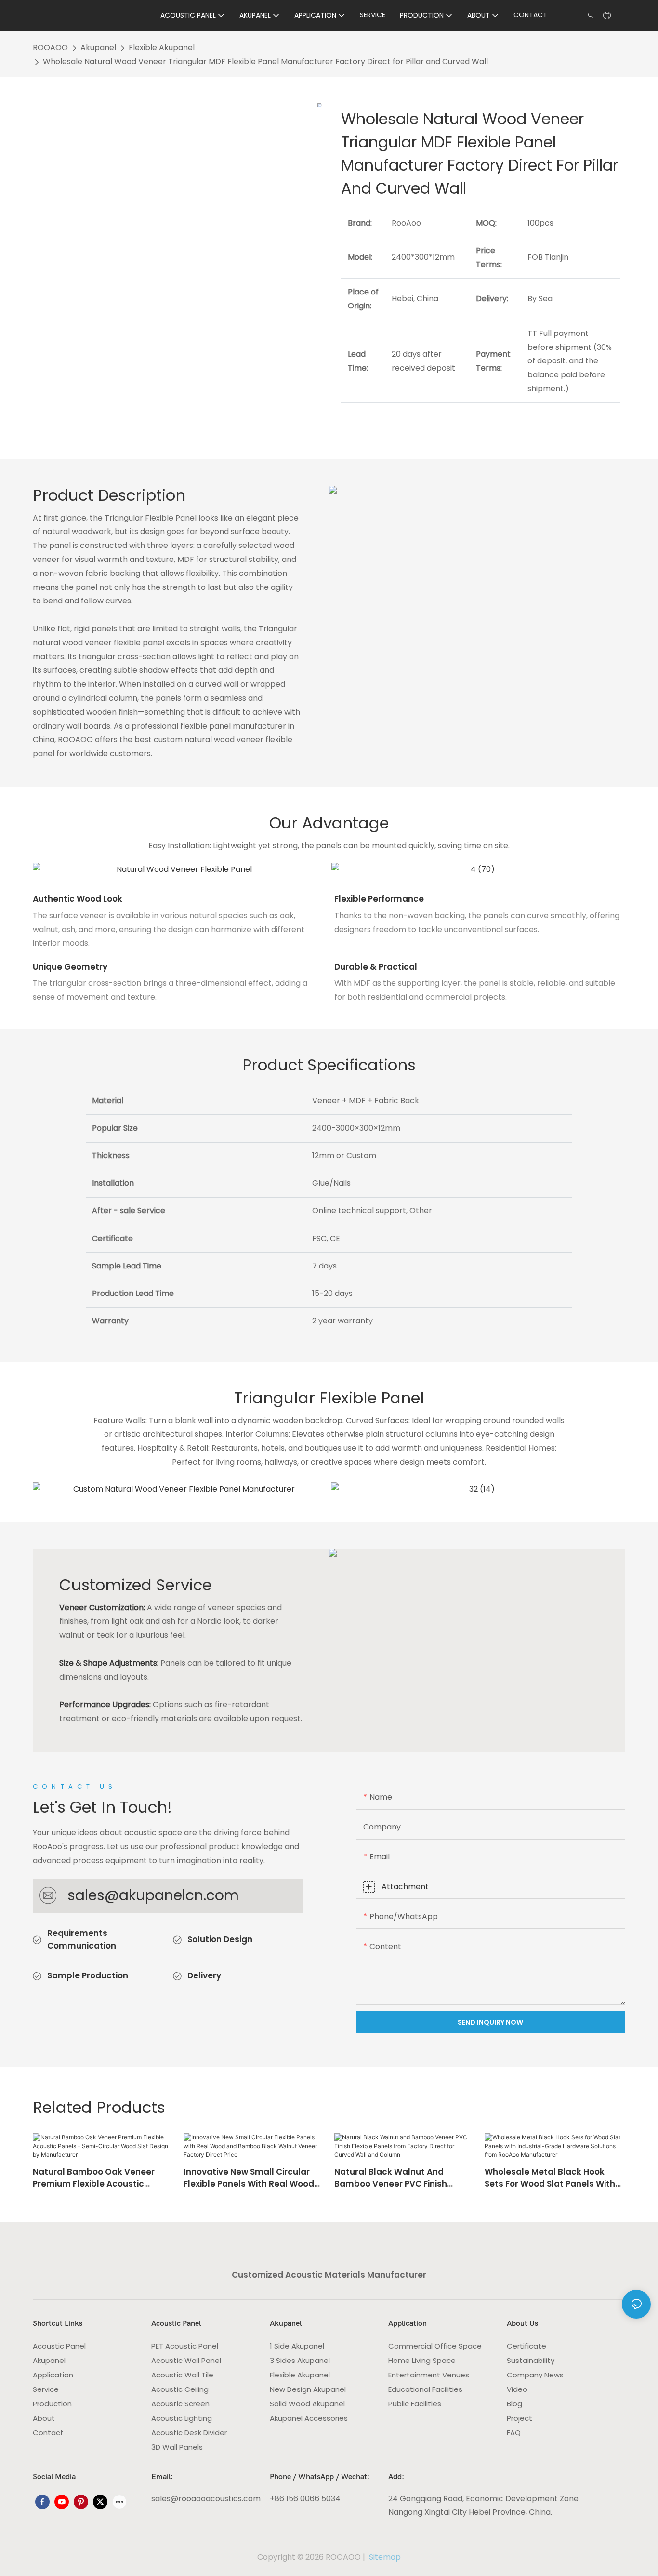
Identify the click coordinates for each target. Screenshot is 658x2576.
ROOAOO (50, 47)
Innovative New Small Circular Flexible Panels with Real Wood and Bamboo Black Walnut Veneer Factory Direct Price (249, 2178)
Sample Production (88, 1975)
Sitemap (384, 2557)
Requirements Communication (82, 1939)
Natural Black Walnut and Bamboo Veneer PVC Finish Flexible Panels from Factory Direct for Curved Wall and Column (395, 2178)
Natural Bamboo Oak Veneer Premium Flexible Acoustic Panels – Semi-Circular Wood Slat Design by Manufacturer (94, 2178)
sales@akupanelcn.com (153, 1895)
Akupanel (98, 47)
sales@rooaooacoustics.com (206, 2499)
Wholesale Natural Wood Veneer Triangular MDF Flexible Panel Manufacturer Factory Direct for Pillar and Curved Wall (265, 61)
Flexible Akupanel (162, 47)
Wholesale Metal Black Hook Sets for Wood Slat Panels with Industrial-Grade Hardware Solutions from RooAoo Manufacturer (550, 2178)
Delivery (204, 1975)
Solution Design (220, 1939)
